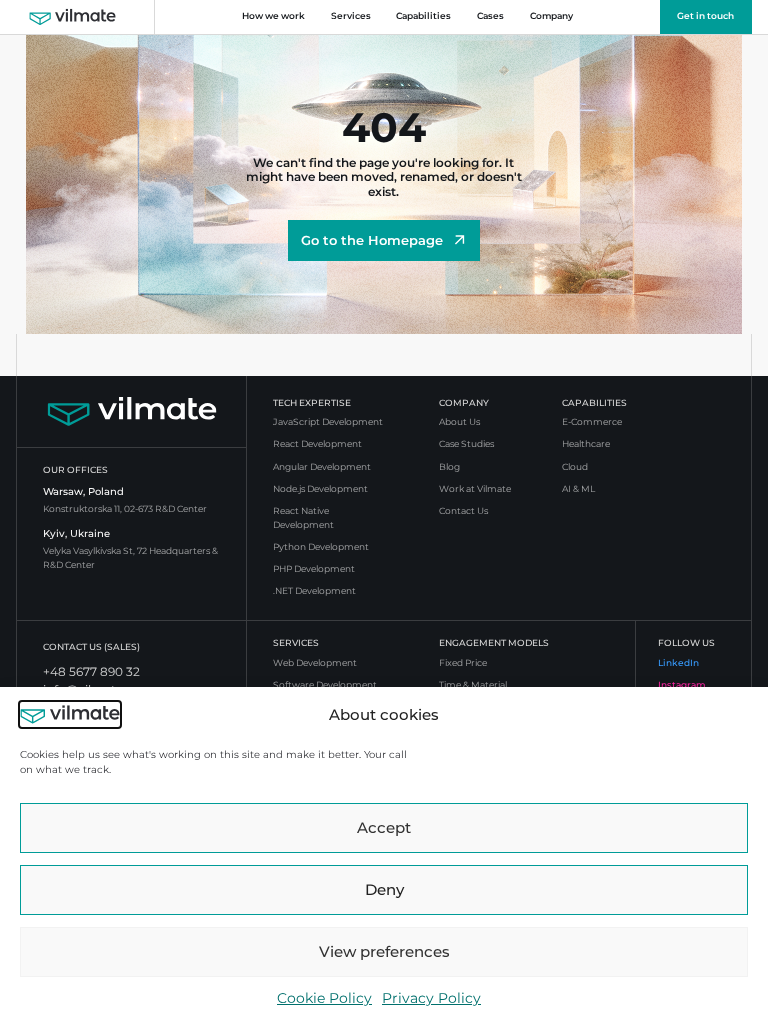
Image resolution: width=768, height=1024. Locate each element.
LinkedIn (678, 663)
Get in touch (705, 16)
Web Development (315, 663)
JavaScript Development (328, 422)
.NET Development (314, 591)
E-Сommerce (592, 422)
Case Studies (466, 444)
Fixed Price (463, 663)
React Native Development (303, 518)
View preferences (384, 951)
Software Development (325, 685)
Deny (384, 889)
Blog (449, 467)
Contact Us (463, 511)
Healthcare (586, 444)
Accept (384, 827)
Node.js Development (320, 489)
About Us (459, 422)
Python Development (321, 547)
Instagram (682, 685)
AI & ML (578, 489)
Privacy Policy (431, 998)
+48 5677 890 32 (91, 672)
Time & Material (473, 685)
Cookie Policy (324, 998)
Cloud (575, 467)
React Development (317, 444)
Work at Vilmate (475, 489)
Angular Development (322, 467)
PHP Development (314, 569)
